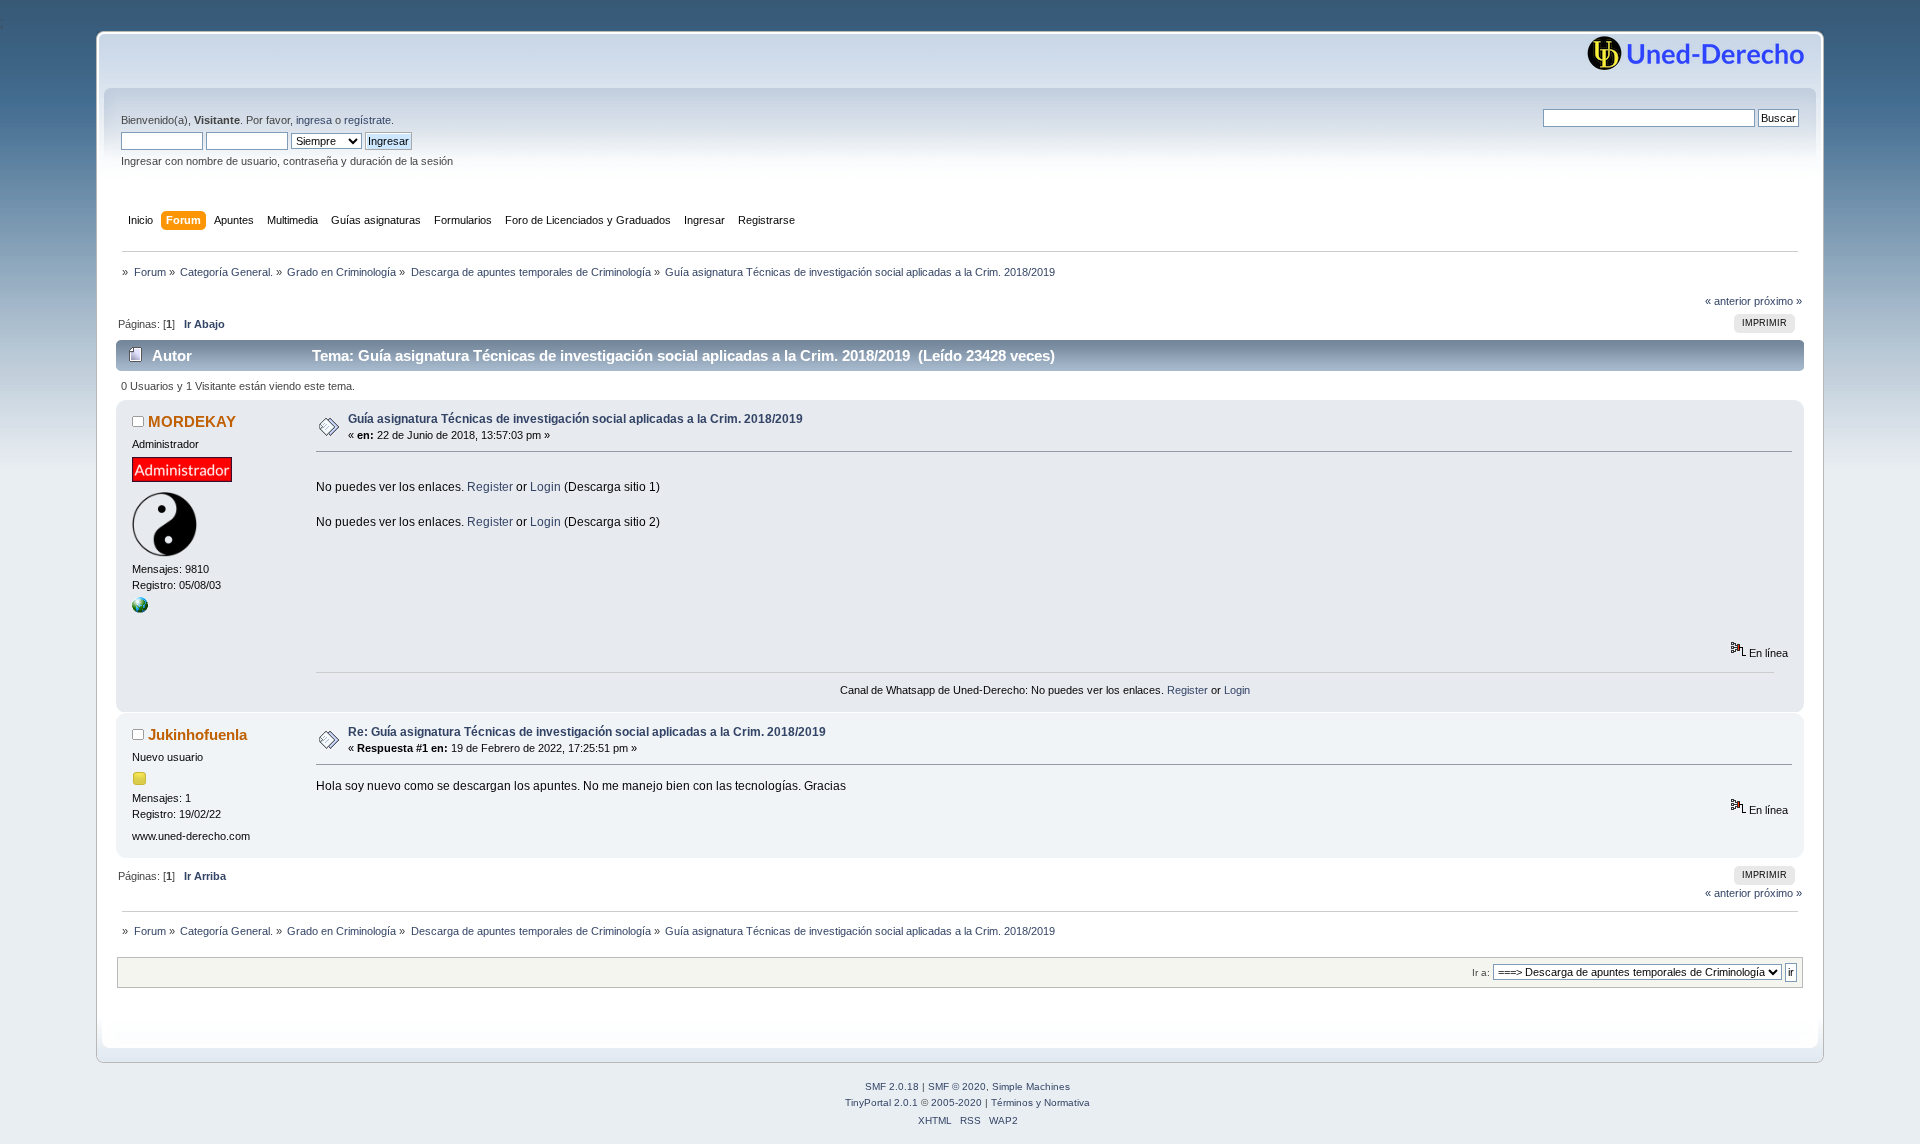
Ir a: (1481, 972)
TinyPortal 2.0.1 (881, 1102)
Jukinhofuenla (197, 734)
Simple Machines (1031, 1086)
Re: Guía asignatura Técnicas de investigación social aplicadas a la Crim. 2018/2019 (587, 732)
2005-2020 (956, 1102)
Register (490, 487)
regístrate (367, 120)
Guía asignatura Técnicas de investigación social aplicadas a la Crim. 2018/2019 (575, 419)
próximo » (1778, 301)
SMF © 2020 (957, 1086)
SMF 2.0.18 (892, 1086)
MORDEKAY (192, 421)
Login (545, 487)
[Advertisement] (680, 471)
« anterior (1728, 301)
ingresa (314, 120)
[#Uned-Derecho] (140, 609)
